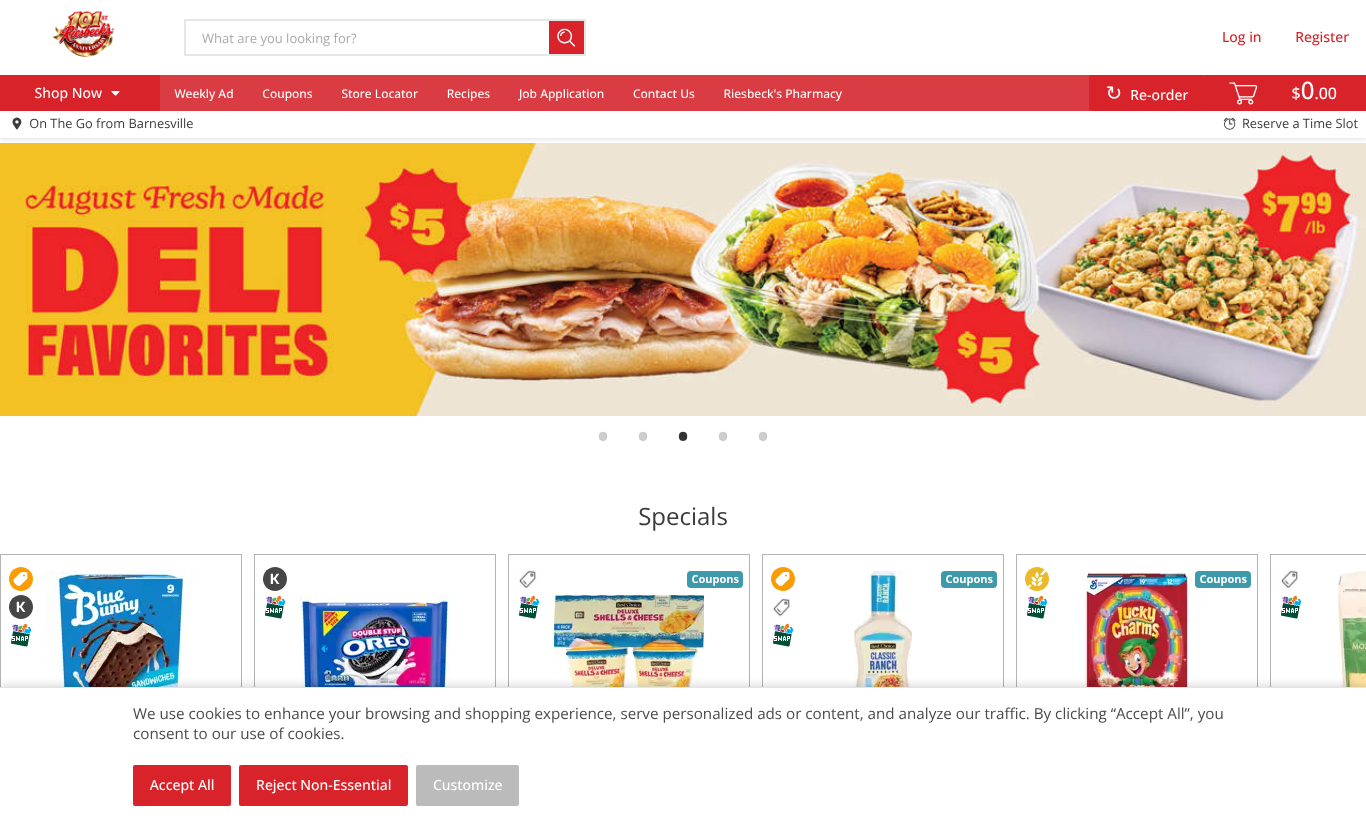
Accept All (182, 785)
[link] (683, 279)
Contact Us (664, 93)
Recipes (468, 93)
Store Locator (379, 93)
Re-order (1159, 95)
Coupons (287, 93)
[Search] (567, 37)
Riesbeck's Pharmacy (783, 93)
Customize (468, 785)
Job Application (561, 93)
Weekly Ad (203, 93)
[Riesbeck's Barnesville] (83, 37)
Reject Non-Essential (323, 785)
